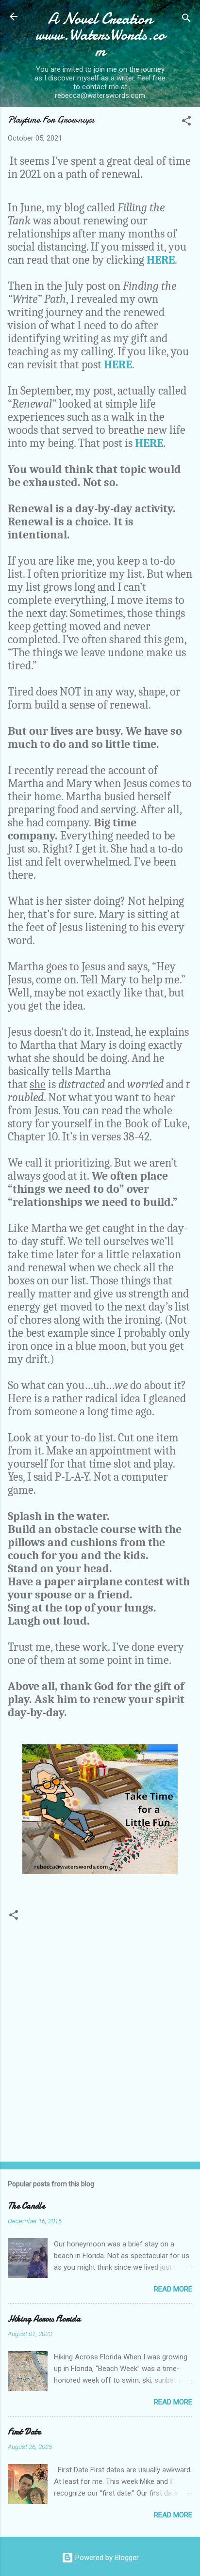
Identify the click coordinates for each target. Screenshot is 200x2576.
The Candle (26, 2206)
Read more (173, 2289)
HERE (161, 260)
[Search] (186, 20)
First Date (24, 2432)
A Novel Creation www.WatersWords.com (100, 35)
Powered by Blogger (106, 2558)
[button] (186, 122)
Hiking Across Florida (44, 2319)
